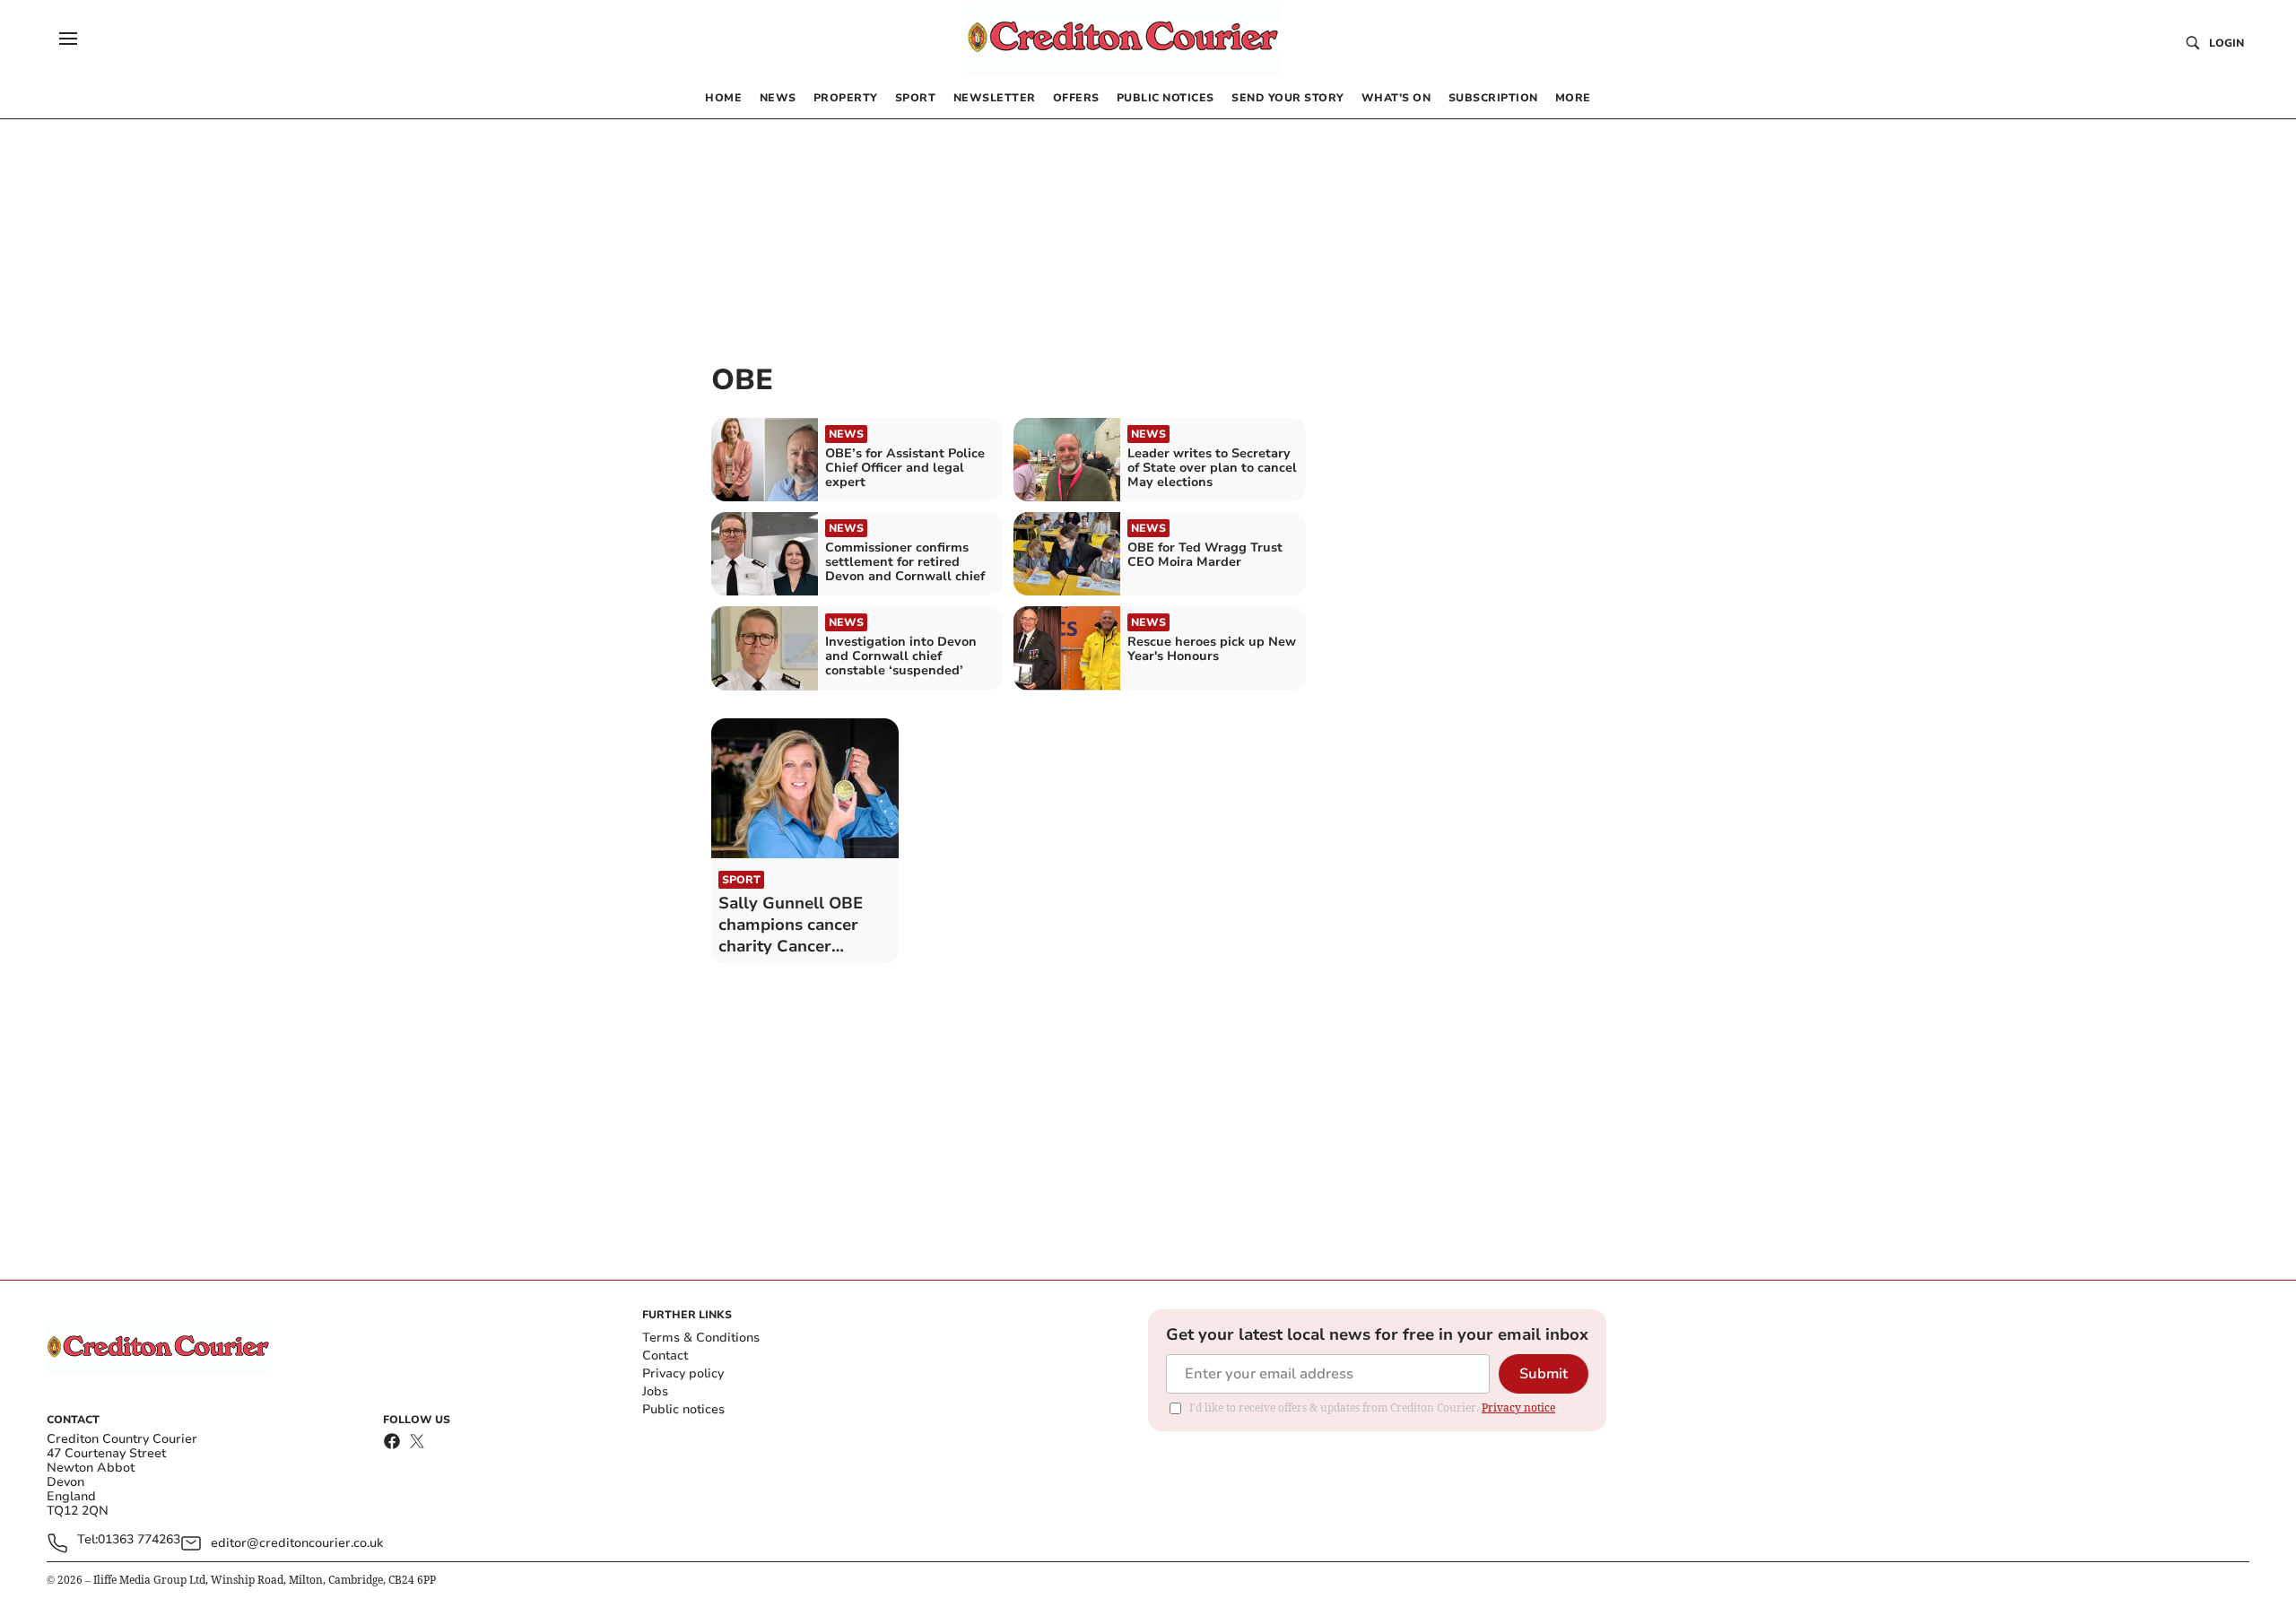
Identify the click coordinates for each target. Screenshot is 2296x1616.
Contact (665, 1355)
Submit (1544, 1374)
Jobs (655, 1391)
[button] (68, 39)
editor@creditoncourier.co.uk (297, 1543)
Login (2226, 43)
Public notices (683, 1409)
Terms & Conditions (701, 1338)
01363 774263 (139, 1540)
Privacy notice (1518, 1407)
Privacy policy (683, 1373)
